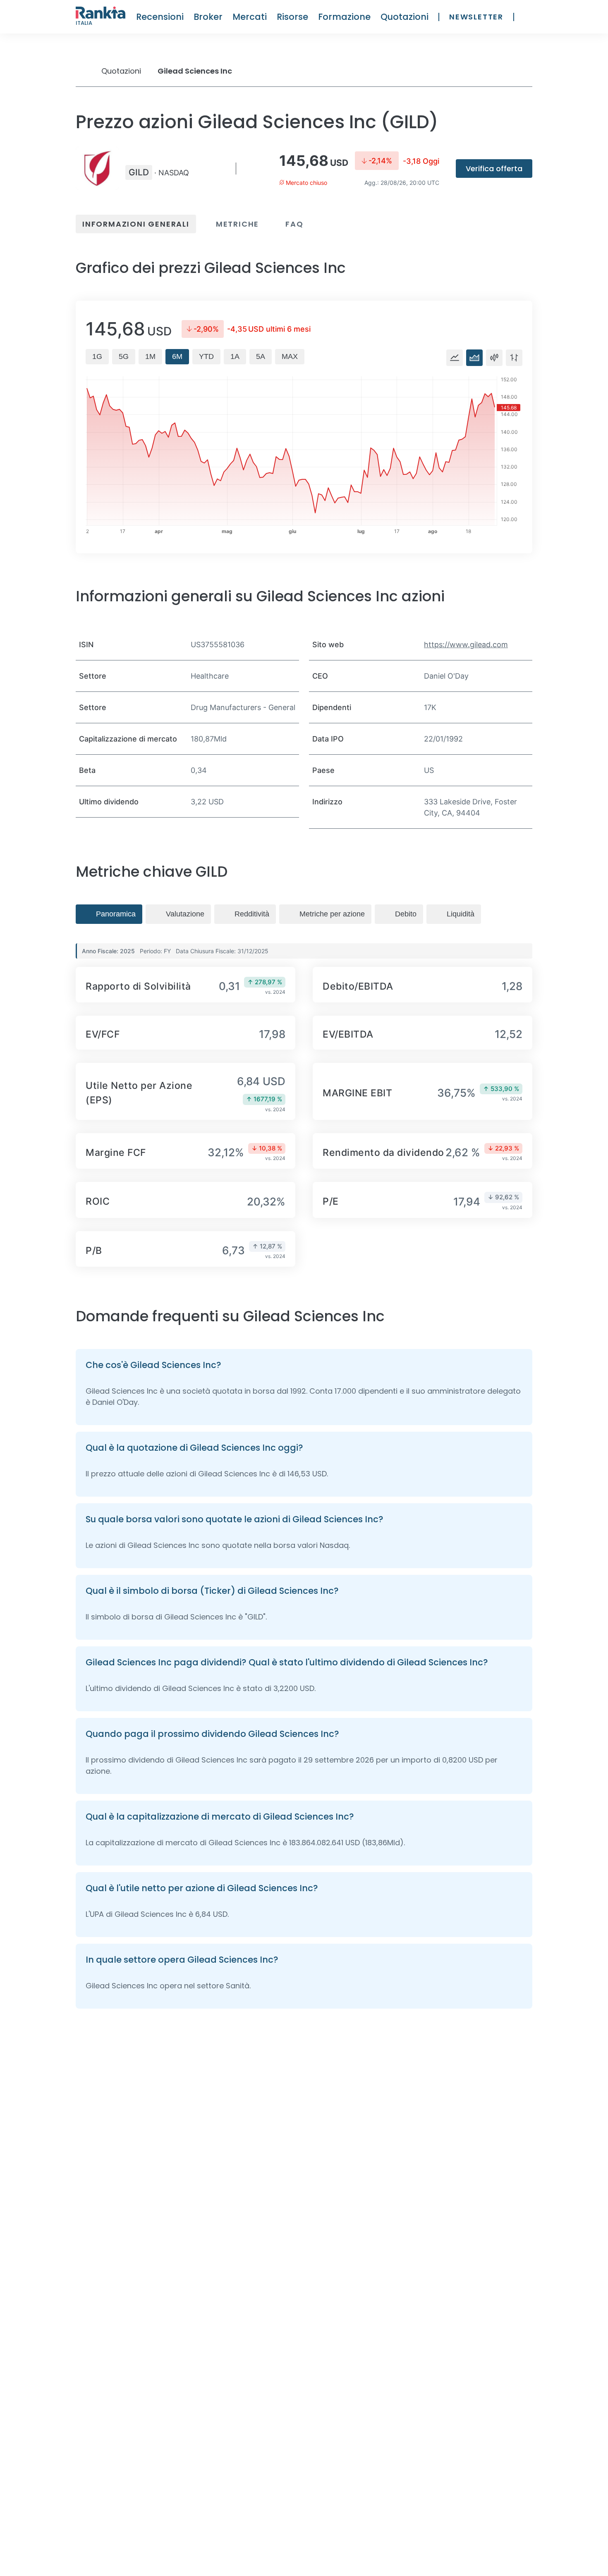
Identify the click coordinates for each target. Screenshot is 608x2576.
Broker (208, 17)
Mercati (250, 17)
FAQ (294, 224)
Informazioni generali (136, 224)
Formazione (344, 17)
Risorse (292, 17)
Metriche (237, 224)
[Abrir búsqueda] (528, 17)
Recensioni (160, 17)
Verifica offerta (494, 169)
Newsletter (476, 17)
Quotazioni (405, 17)
